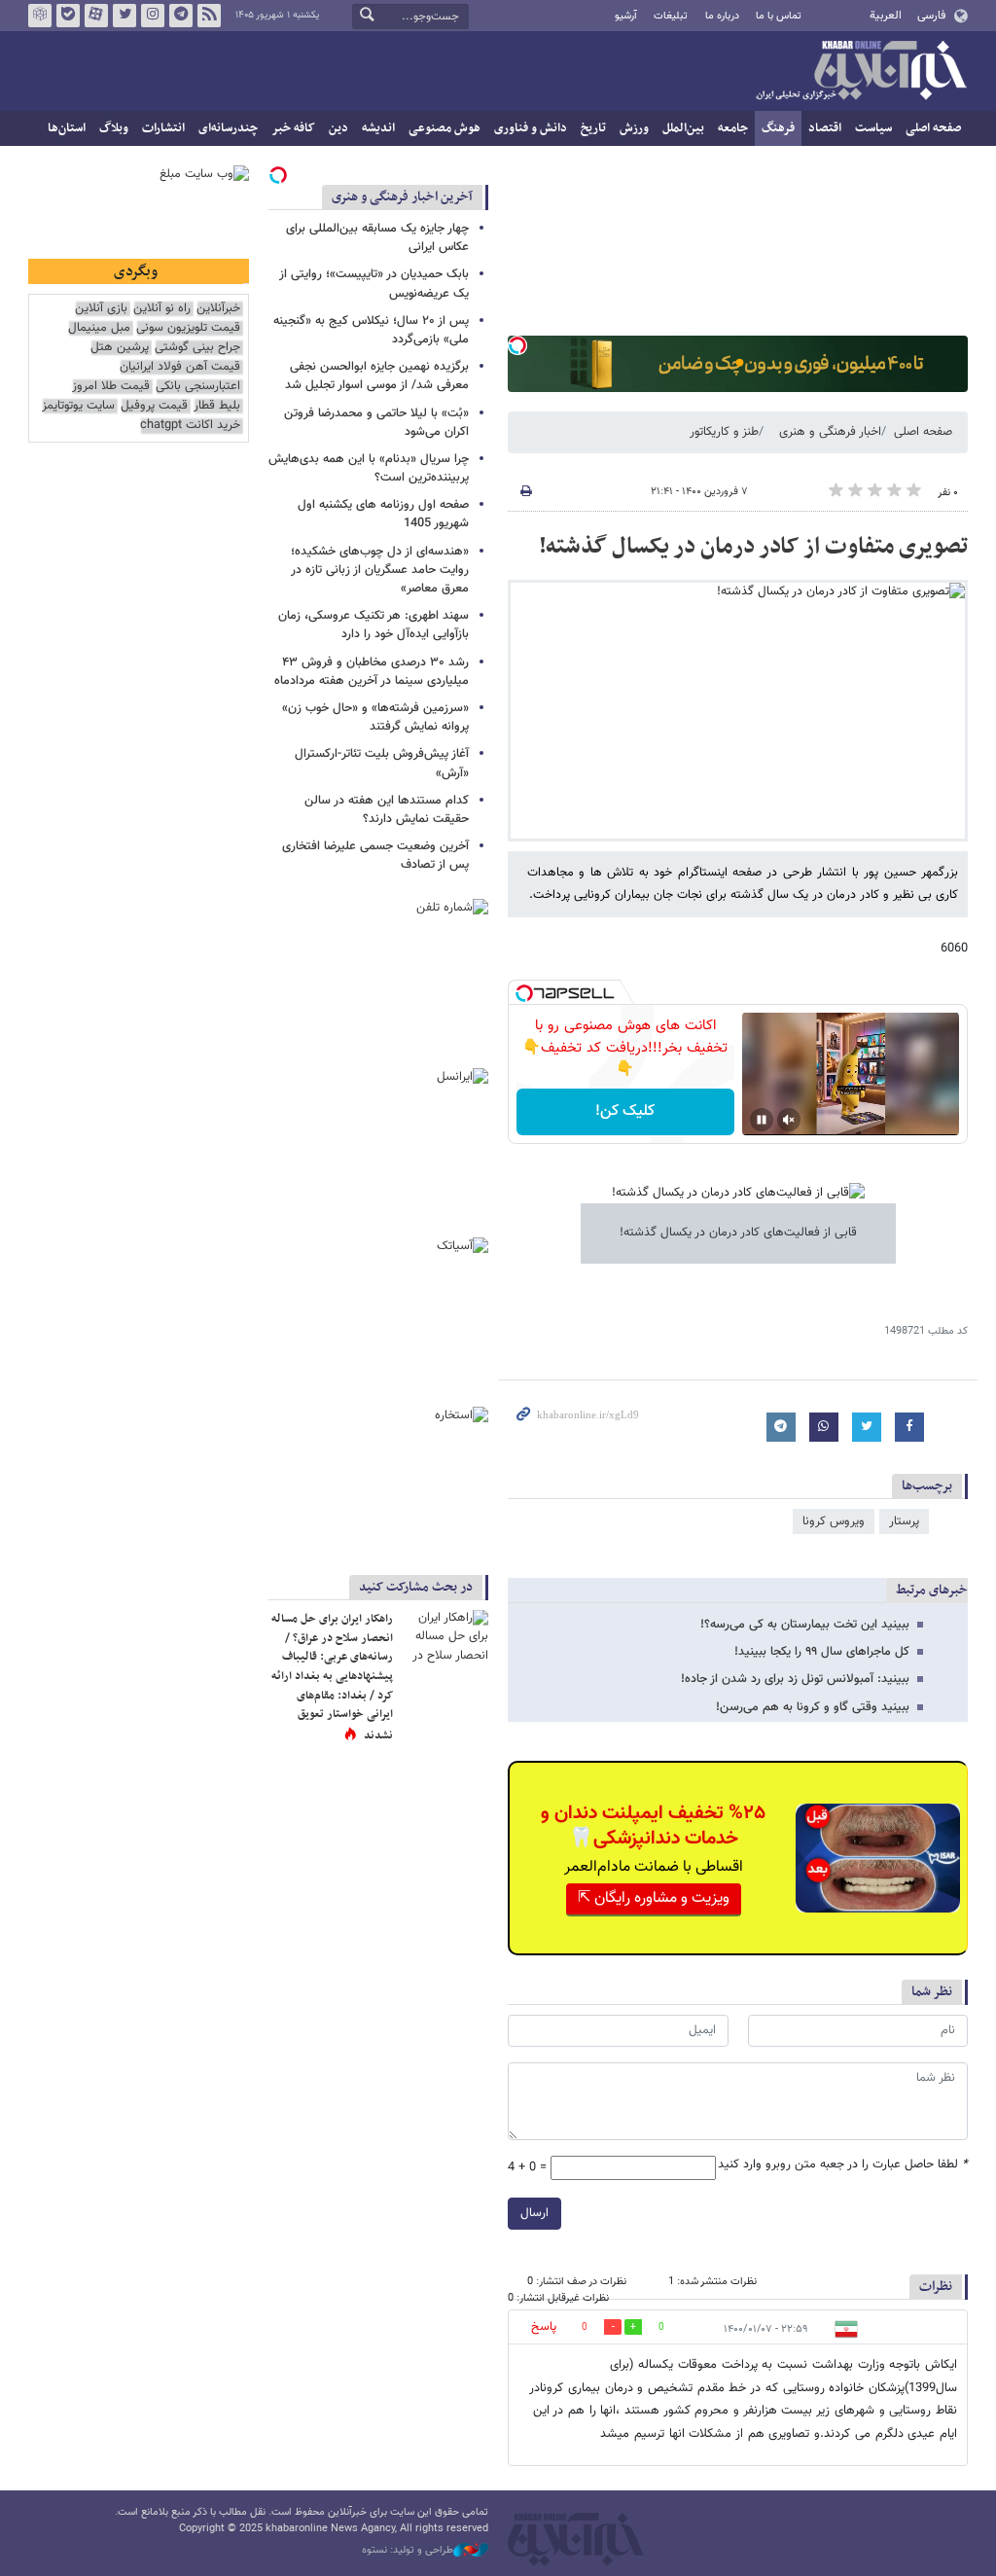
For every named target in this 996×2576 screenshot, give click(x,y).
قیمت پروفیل (154, 406)
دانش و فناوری (531, 128)
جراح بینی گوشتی (197, 348)
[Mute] (789, 1120)
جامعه (733, 128)
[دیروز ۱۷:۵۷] (445, 1639)
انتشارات (163, 128)
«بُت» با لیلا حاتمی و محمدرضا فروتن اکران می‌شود (376, 423)
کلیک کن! (625, 1111)
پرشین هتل (120, 348)
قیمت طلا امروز (111, 387)
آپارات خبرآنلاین (96, 16)
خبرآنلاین (861, 72)
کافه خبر (293, 128)
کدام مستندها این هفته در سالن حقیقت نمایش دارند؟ (387, 810)
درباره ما (722, 16)
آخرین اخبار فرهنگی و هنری (402, 197)
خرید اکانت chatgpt (190, 426)
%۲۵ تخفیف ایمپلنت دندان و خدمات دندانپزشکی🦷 (653, 1826)
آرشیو (626, 16)
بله (68, 16)
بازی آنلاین (101, 309)
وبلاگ (114, 128)
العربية (886, 16)
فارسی (931, 16)
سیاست (873, 128)
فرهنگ (778, 128)
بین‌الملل (683, 128)
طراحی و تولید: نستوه (408, 2551)
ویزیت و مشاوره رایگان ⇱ (654, 1898)
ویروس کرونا (834, 1521)
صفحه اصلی (933, 128)
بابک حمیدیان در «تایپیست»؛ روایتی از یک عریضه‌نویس (374, 284)
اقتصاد (825, 128)
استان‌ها (67, 128)
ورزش (634, 128)
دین (338, 128)
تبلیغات (671, 16)
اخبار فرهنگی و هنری (830, 432)
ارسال (534, 2213)
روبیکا (40, 16)
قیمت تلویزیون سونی (188, 328)
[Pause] (762, 1120)
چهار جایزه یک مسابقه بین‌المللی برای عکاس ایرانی (377, 238)
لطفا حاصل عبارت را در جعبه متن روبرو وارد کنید (843, 2165)
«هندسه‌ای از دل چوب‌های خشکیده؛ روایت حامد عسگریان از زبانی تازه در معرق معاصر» (380, 570)
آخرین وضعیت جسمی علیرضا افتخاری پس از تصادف (375, 856)
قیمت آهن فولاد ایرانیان (180, 367)
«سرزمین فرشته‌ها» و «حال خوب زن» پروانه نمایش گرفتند (375, 717)
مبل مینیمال (99, 328)
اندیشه (378, 128)
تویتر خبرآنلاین (124, 16)
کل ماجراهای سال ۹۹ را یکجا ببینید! (822, 1652)
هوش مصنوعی (445, 128)
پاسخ (544, 2327)
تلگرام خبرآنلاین (181, 16)
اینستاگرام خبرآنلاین (153, 16)
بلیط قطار (217, 406)
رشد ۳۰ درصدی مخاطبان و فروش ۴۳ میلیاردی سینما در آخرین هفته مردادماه (372, 672)
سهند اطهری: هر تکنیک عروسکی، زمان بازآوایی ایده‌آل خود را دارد (373, 625)
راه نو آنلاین (162, 309)
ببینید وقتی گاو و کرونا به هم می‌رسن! (813, 1707)
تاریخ (593, 128)
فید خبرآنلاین (209, 16)
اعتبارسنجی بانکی (198, 387)
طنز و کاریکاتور (724, 432)
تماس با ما (779, 16)
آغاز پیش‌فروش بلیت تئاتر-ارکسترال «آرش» (382, 763)
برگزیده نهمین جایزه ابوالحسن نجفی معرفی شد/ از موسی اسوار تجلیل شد (377, 376)
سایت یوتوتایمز (78, 406)
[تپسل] (517, 345)
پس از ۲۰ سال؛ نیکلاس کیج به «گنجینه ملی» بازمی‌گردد (371, 330)
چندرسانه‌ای (228, 128)
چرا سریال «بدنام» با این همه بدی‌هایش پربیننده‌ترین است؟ (369, 468)
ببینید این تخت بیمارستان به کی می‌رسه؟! (805, 1625)
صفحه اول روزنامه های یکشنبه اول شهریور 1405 (383, 514)
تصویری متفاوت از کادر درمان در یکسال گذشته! (753, 547)
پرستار (904, 1521)
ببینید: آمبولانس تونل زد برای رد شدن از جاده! (795, 1679)
